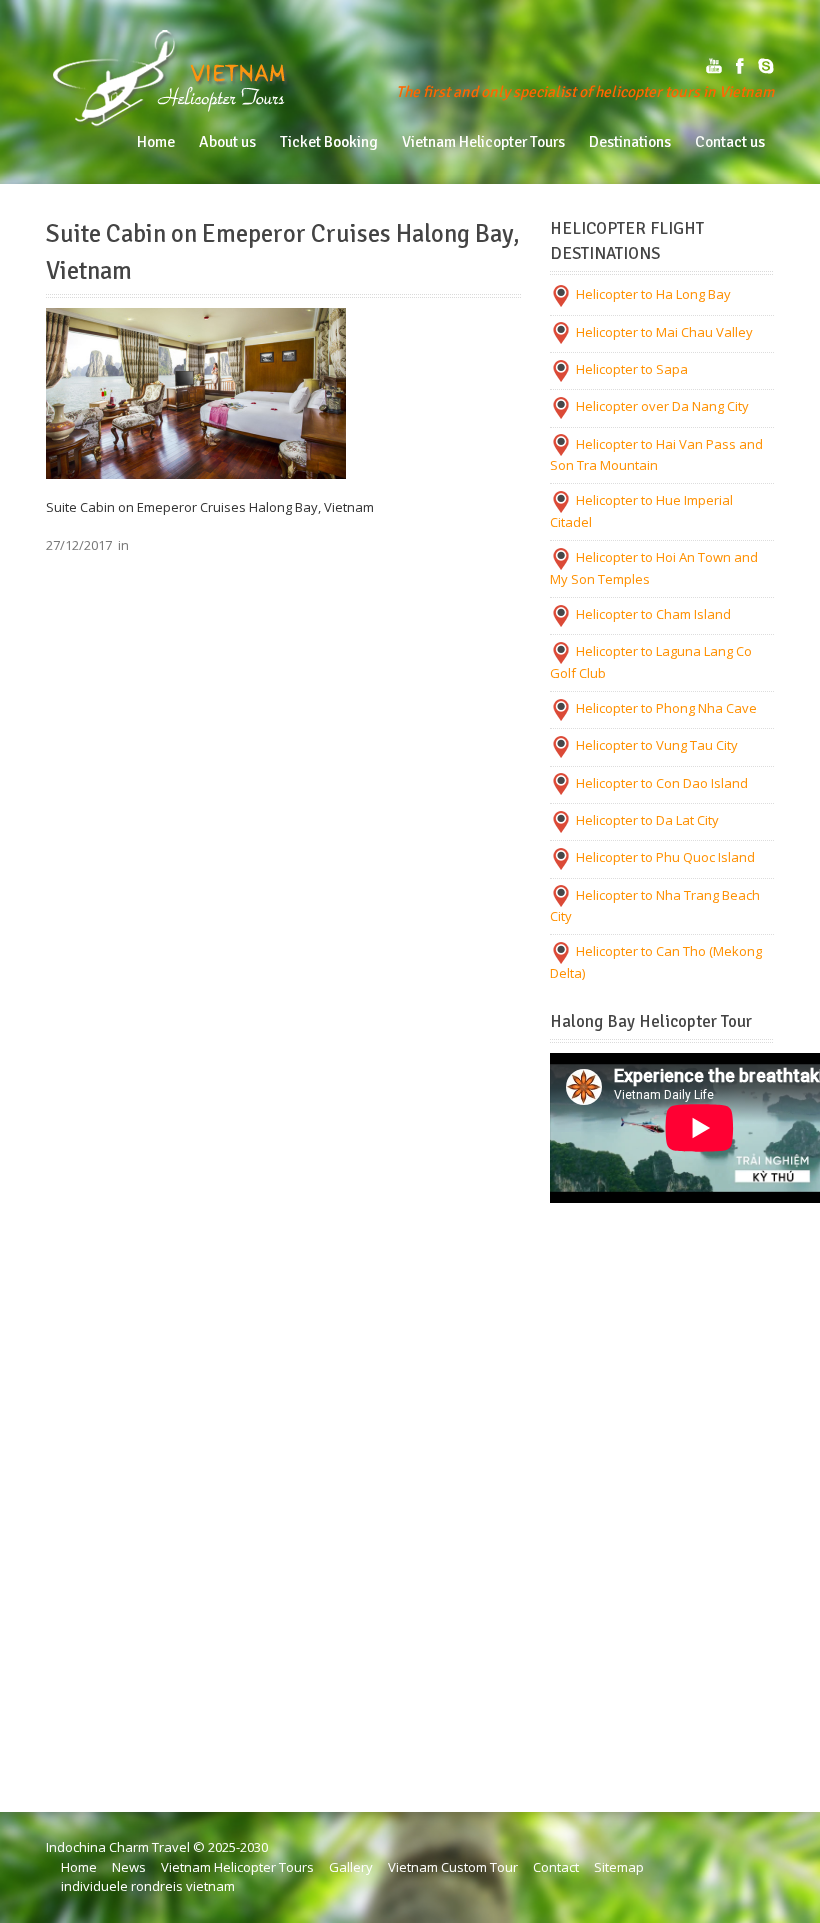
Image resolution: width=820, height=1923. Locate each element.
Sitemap (619, 1867)
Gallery (351, 1867)
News (129, 1867)
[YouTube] (714, 66)
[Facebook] (740, 66)
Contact (556, 1867)
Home (79, 1867)
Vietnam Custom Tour (453, 1867)
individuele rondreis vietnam (148, 1886)
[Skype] (766, 66)
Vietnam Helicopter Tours (237, 1867)
